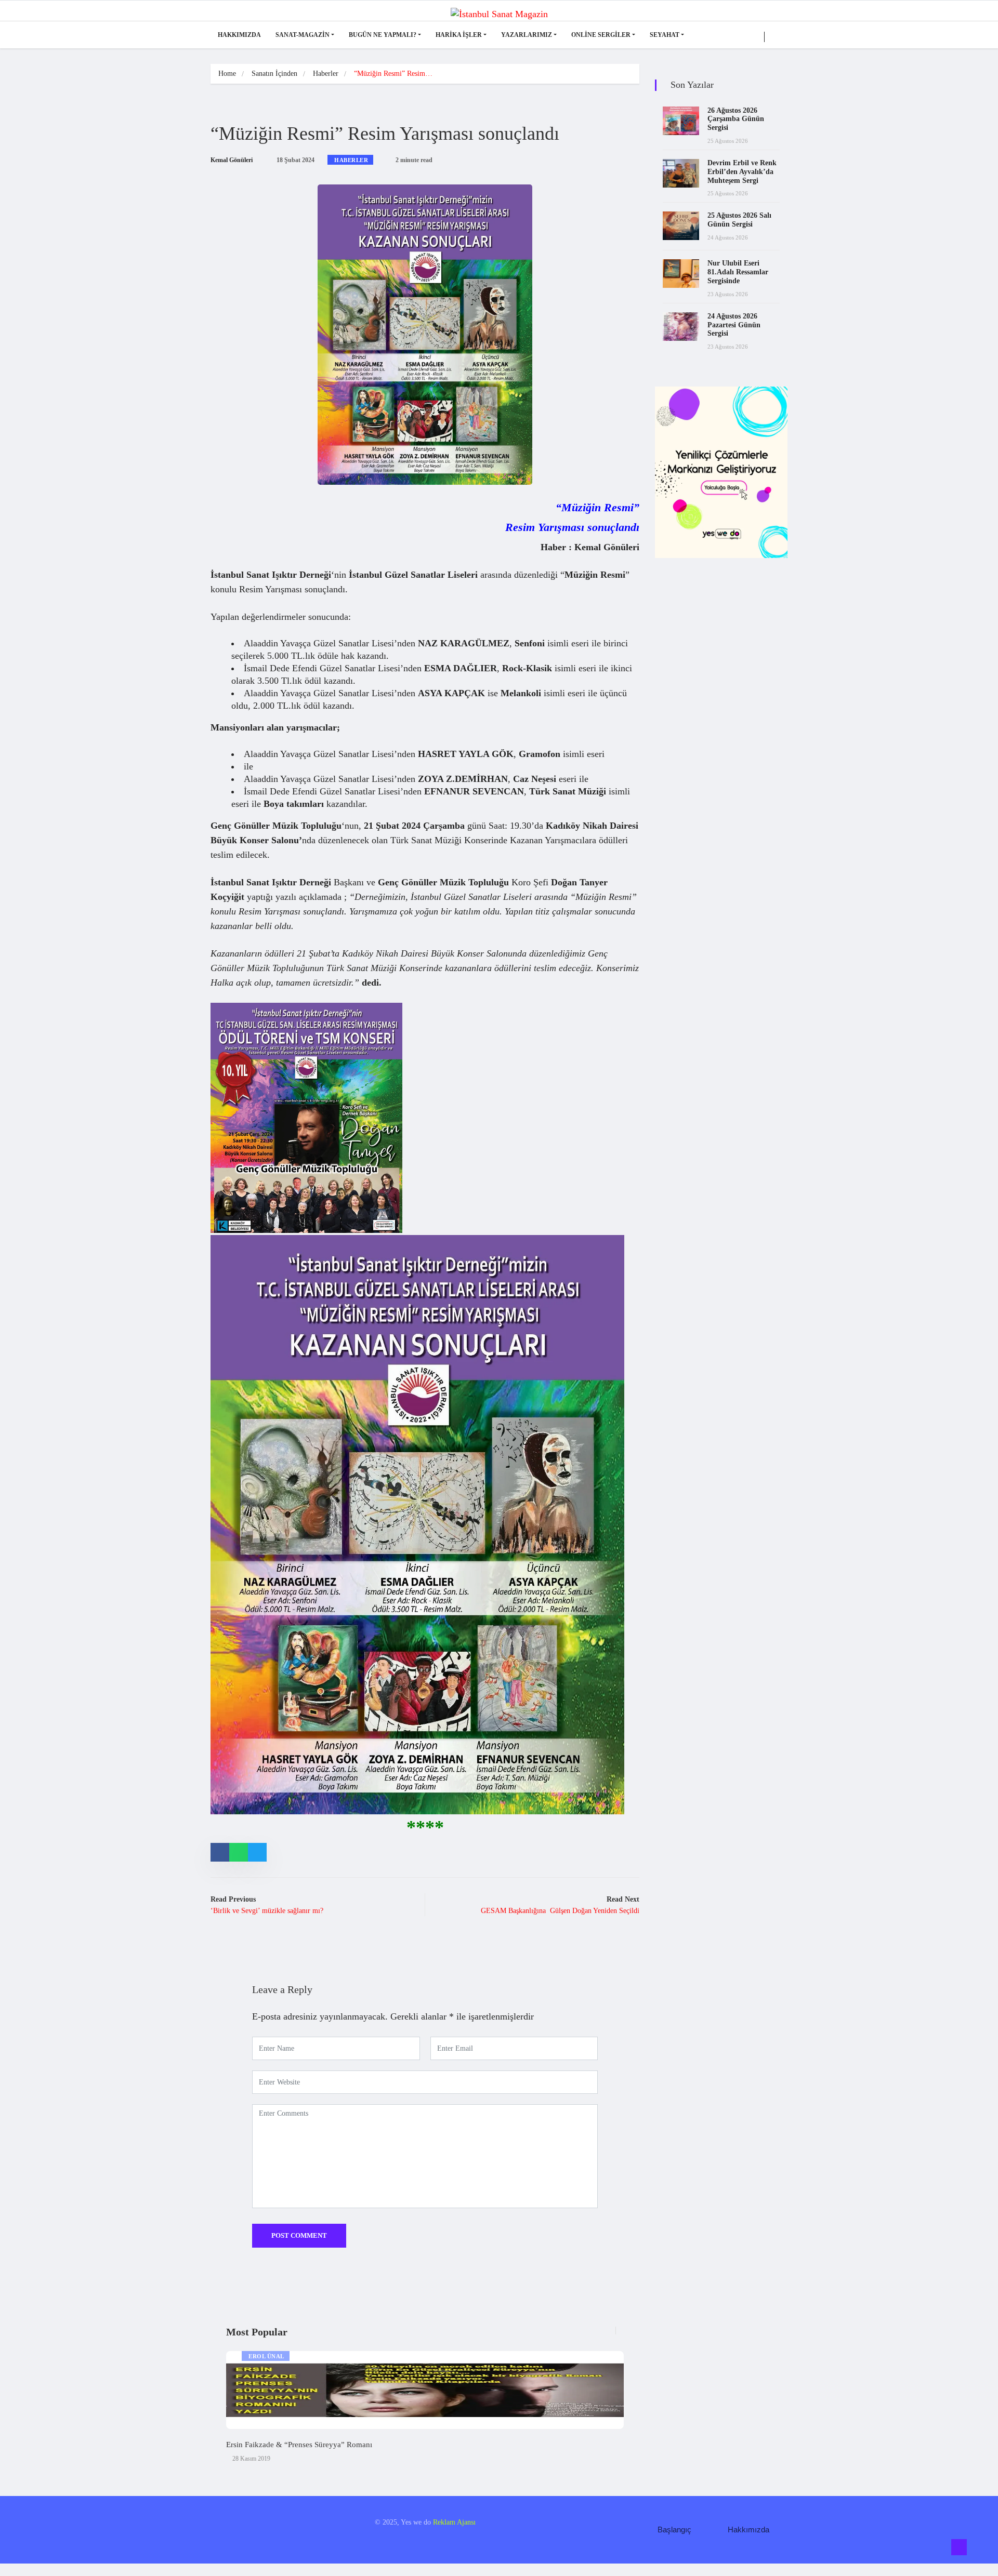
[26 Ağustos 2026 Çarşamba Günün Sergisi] (681, 121)
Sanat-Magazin (303, 35)
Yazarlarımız (527, 35)
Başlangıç (674, 2529)
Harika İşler (459, 35)
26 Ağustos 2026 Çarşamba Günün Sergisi (736, 119)
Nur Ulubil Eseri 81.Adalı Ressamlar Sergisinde (738, 272)
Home (227, 74)
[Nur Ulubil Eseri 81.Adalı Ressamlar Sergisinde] (681, 274)
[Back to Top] (959, 2547)
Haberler (326, 74)
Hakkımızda (239, 35)
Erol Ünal (266, 2356)
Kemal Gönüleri (232, 160)
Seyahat (665, 35)
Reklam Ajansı (454, 2522)
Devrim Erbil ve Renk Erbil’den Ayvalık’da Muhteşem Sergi (742, 172)
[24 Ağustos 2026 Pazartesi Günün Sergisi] (681, 327)
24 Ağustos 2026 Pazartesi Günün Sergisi (734, 325)
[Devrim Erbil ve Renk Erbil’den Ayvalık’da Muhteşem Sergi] (681, 173)
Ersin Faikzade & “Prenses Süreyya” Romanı (299, 2445)
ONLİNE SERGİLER (601, 35)
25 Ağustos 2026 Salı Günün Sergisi (739, 220)
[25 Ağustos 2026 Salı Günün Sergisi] (681, 226)
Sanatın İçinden (274, 74)
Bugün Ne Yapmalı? (383, 35)
